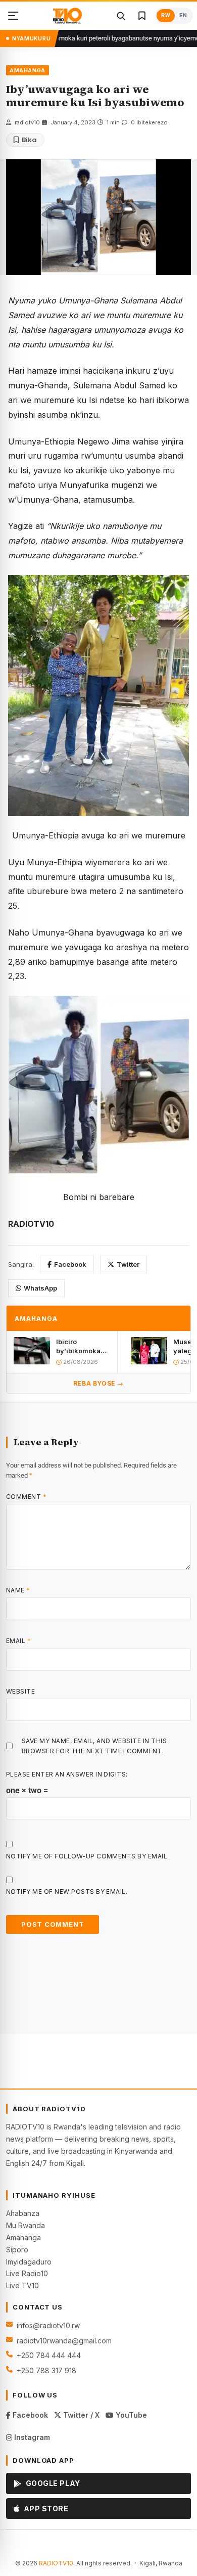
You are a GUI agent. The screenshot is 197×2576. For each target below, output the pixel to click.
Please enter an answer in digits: (67, 1774)
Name (18, 1590)
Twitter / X (80, 2415)
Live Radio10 (27, 2273)
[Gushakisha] (121, 16)
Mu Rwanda (26, 2225)
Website (20, 1691)
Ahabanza (23, 2213)
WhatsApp (40, 1288)
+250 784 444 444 (49, 2355)
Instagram (31, 2437)
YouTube (130, 2415)
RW (166, 15)
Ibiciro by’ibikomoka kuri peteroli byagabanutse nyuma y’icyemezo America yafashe (80, 1346)
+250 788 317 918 (46, 2370)
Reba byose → (98, 1383)
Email (18, 1641)
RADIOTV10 (56, 2563)
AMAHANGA (28, 70)
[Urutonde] (13, 16)
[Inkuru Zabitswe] (142, 16)
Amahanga (23, 2237)
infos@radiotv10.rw (48, 2325)
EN (183, 15)
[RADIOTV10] (67, 16)
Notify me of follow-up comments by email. (88, 1856)
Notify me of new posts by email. (67, 1892)
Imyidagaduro (29, 2262)
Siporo (17, 2250)
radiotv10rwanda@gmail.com (64, 2341)
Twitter (128, 1264)
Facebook (70, 1264)
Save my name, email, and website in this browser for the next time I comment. (94, 1746)
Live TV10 (22, 2285)
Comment (26, 1497)
